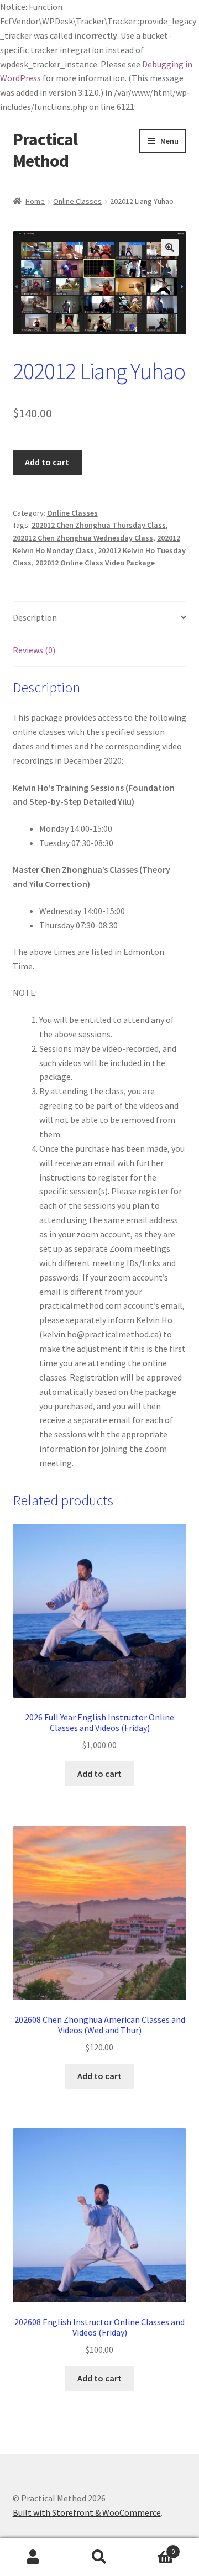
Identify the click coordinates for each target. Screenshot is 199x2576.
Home (35, 201)
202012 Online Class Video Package (95, 563)
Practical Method (45, 150)
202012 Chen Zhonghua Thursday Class (99, 525)
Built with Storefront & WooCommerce (87, 2512)
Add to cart (47, 462)
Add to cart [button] (99, 1774)
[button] (170, 248)
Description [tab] (35, 617)
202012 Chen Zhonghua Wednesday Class (83, 538)
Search (99, 2557)
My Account (33, 2557)
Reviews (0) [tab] (34, 650)
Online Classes (77, 201)
